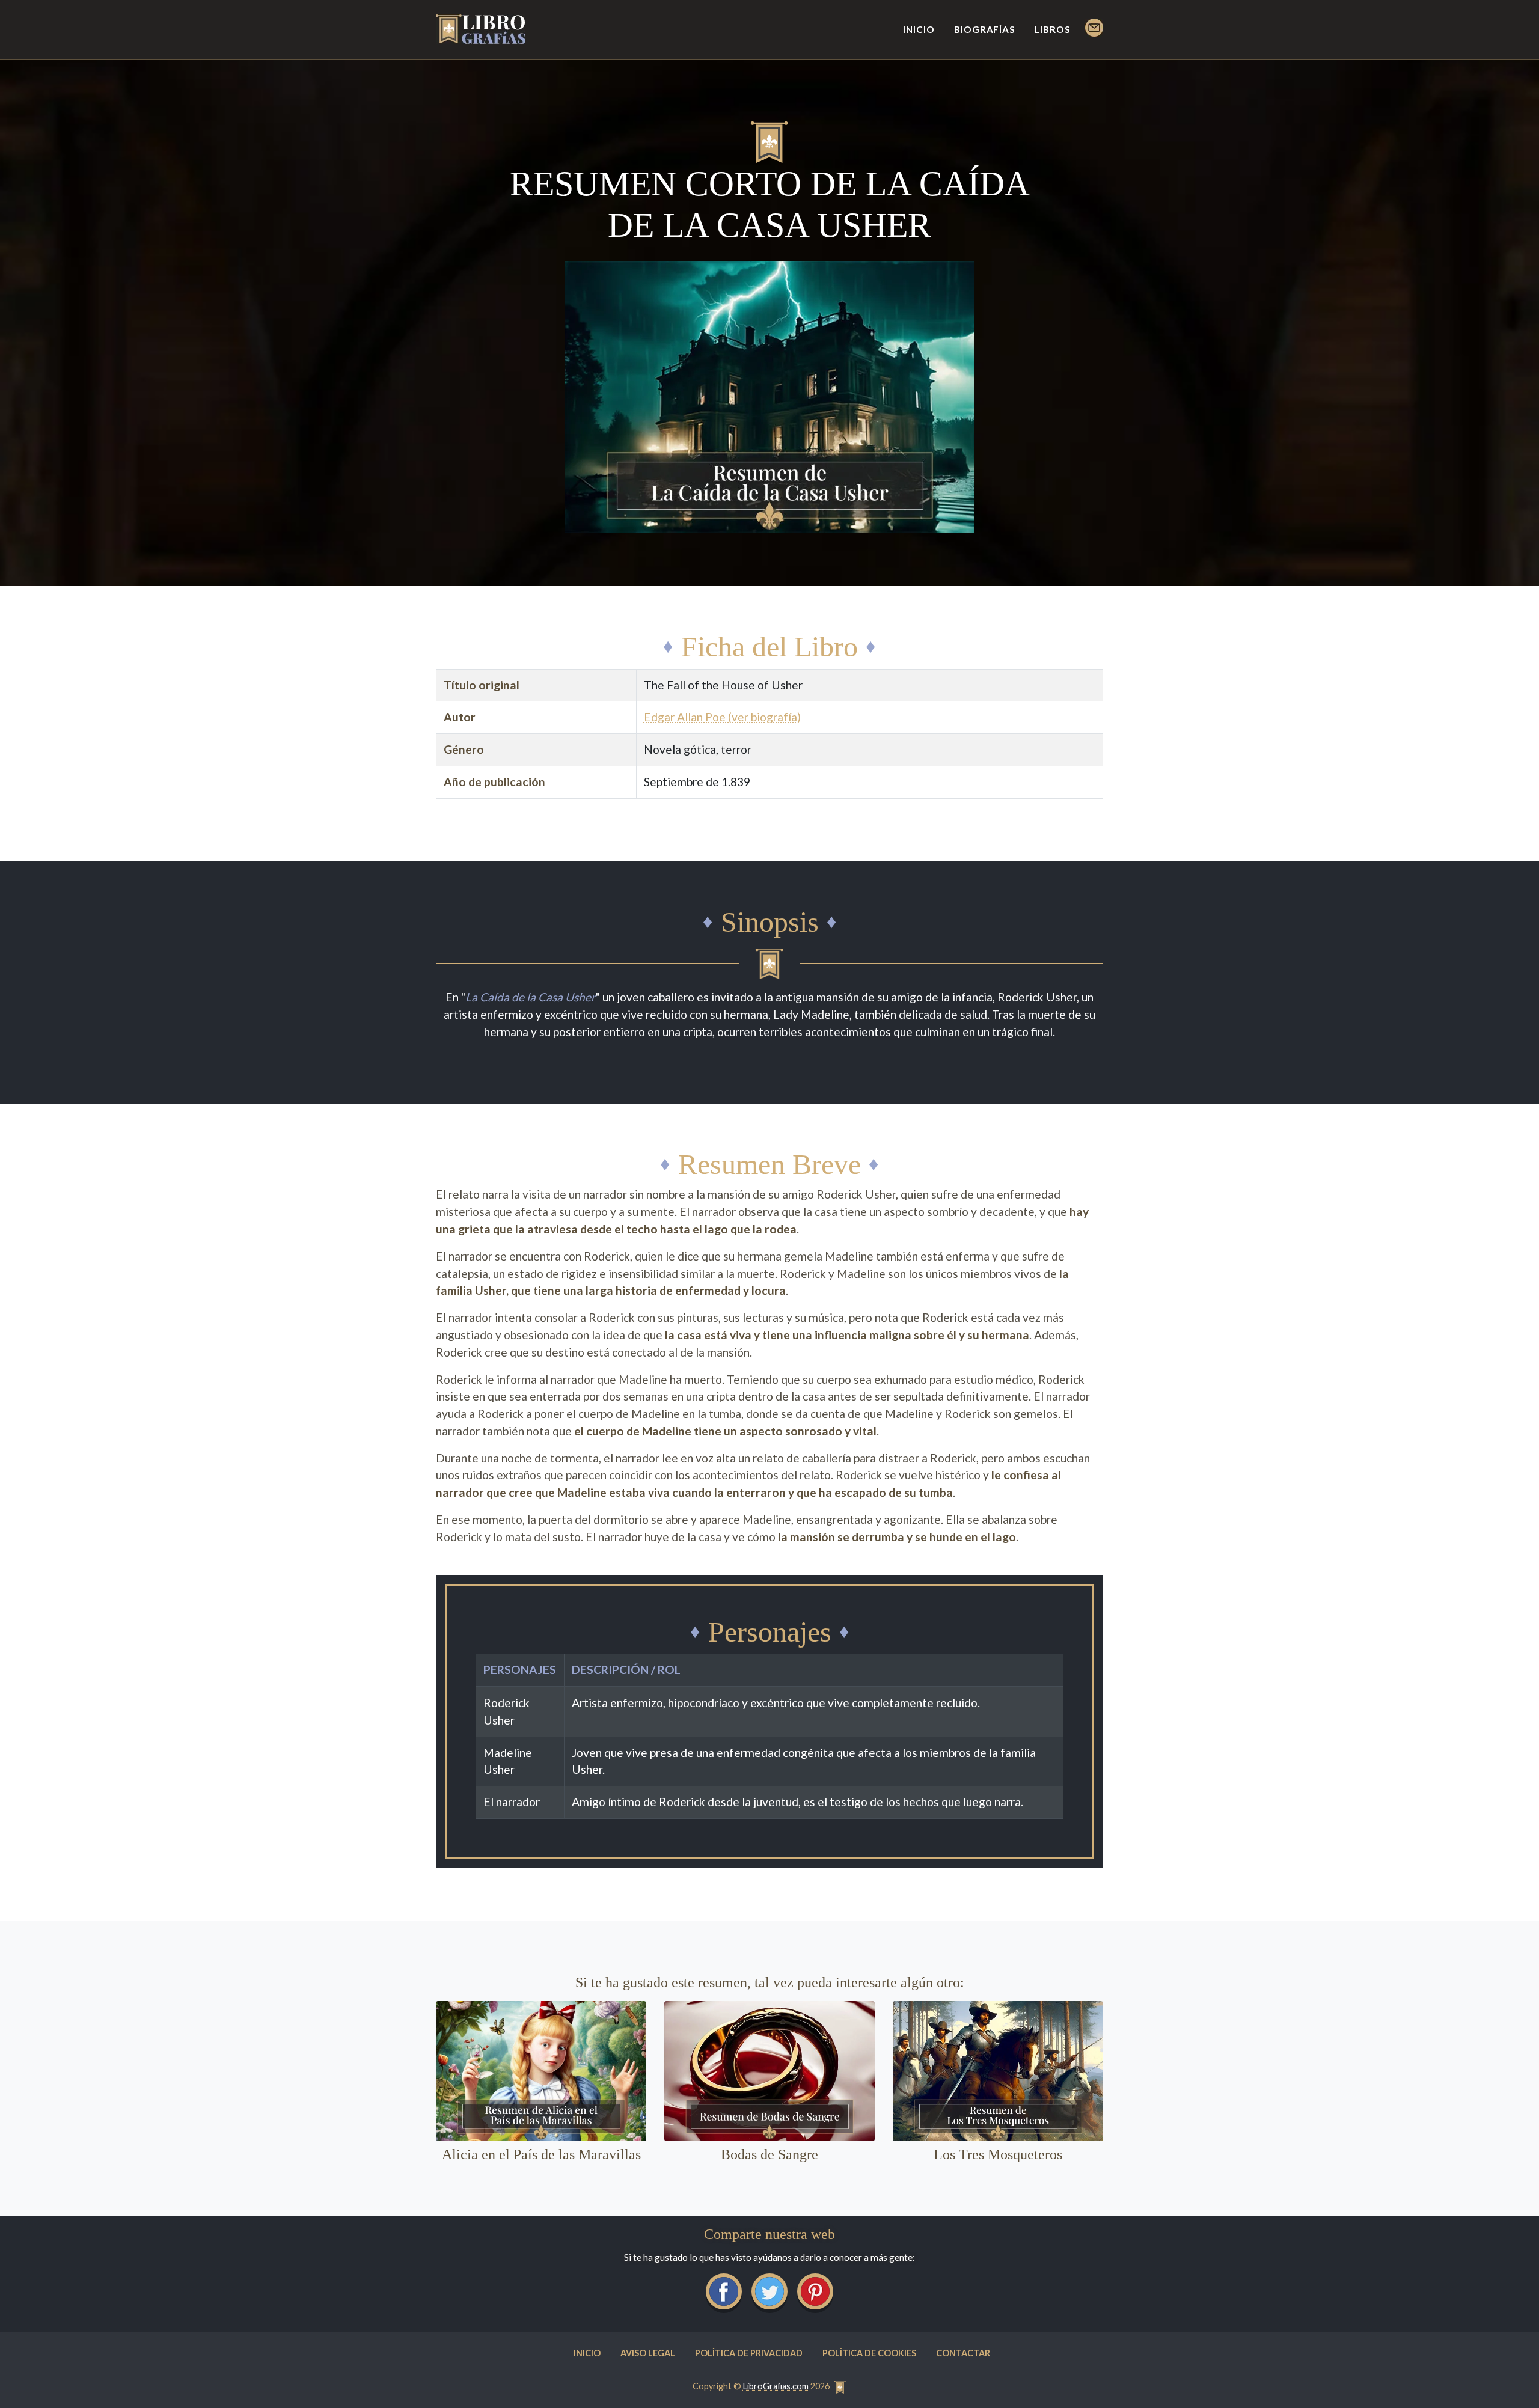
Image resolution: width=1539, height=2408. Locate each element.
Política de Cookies (869, 2353)
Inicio (919, 29)
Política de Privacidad (749, 2353)
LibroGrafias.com (776, 2386)
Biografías (985, 29)
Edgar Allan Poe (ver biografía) (722, 717)
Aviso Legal (648, 2353)
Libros (1053, 29)
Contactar (963, 2353)
